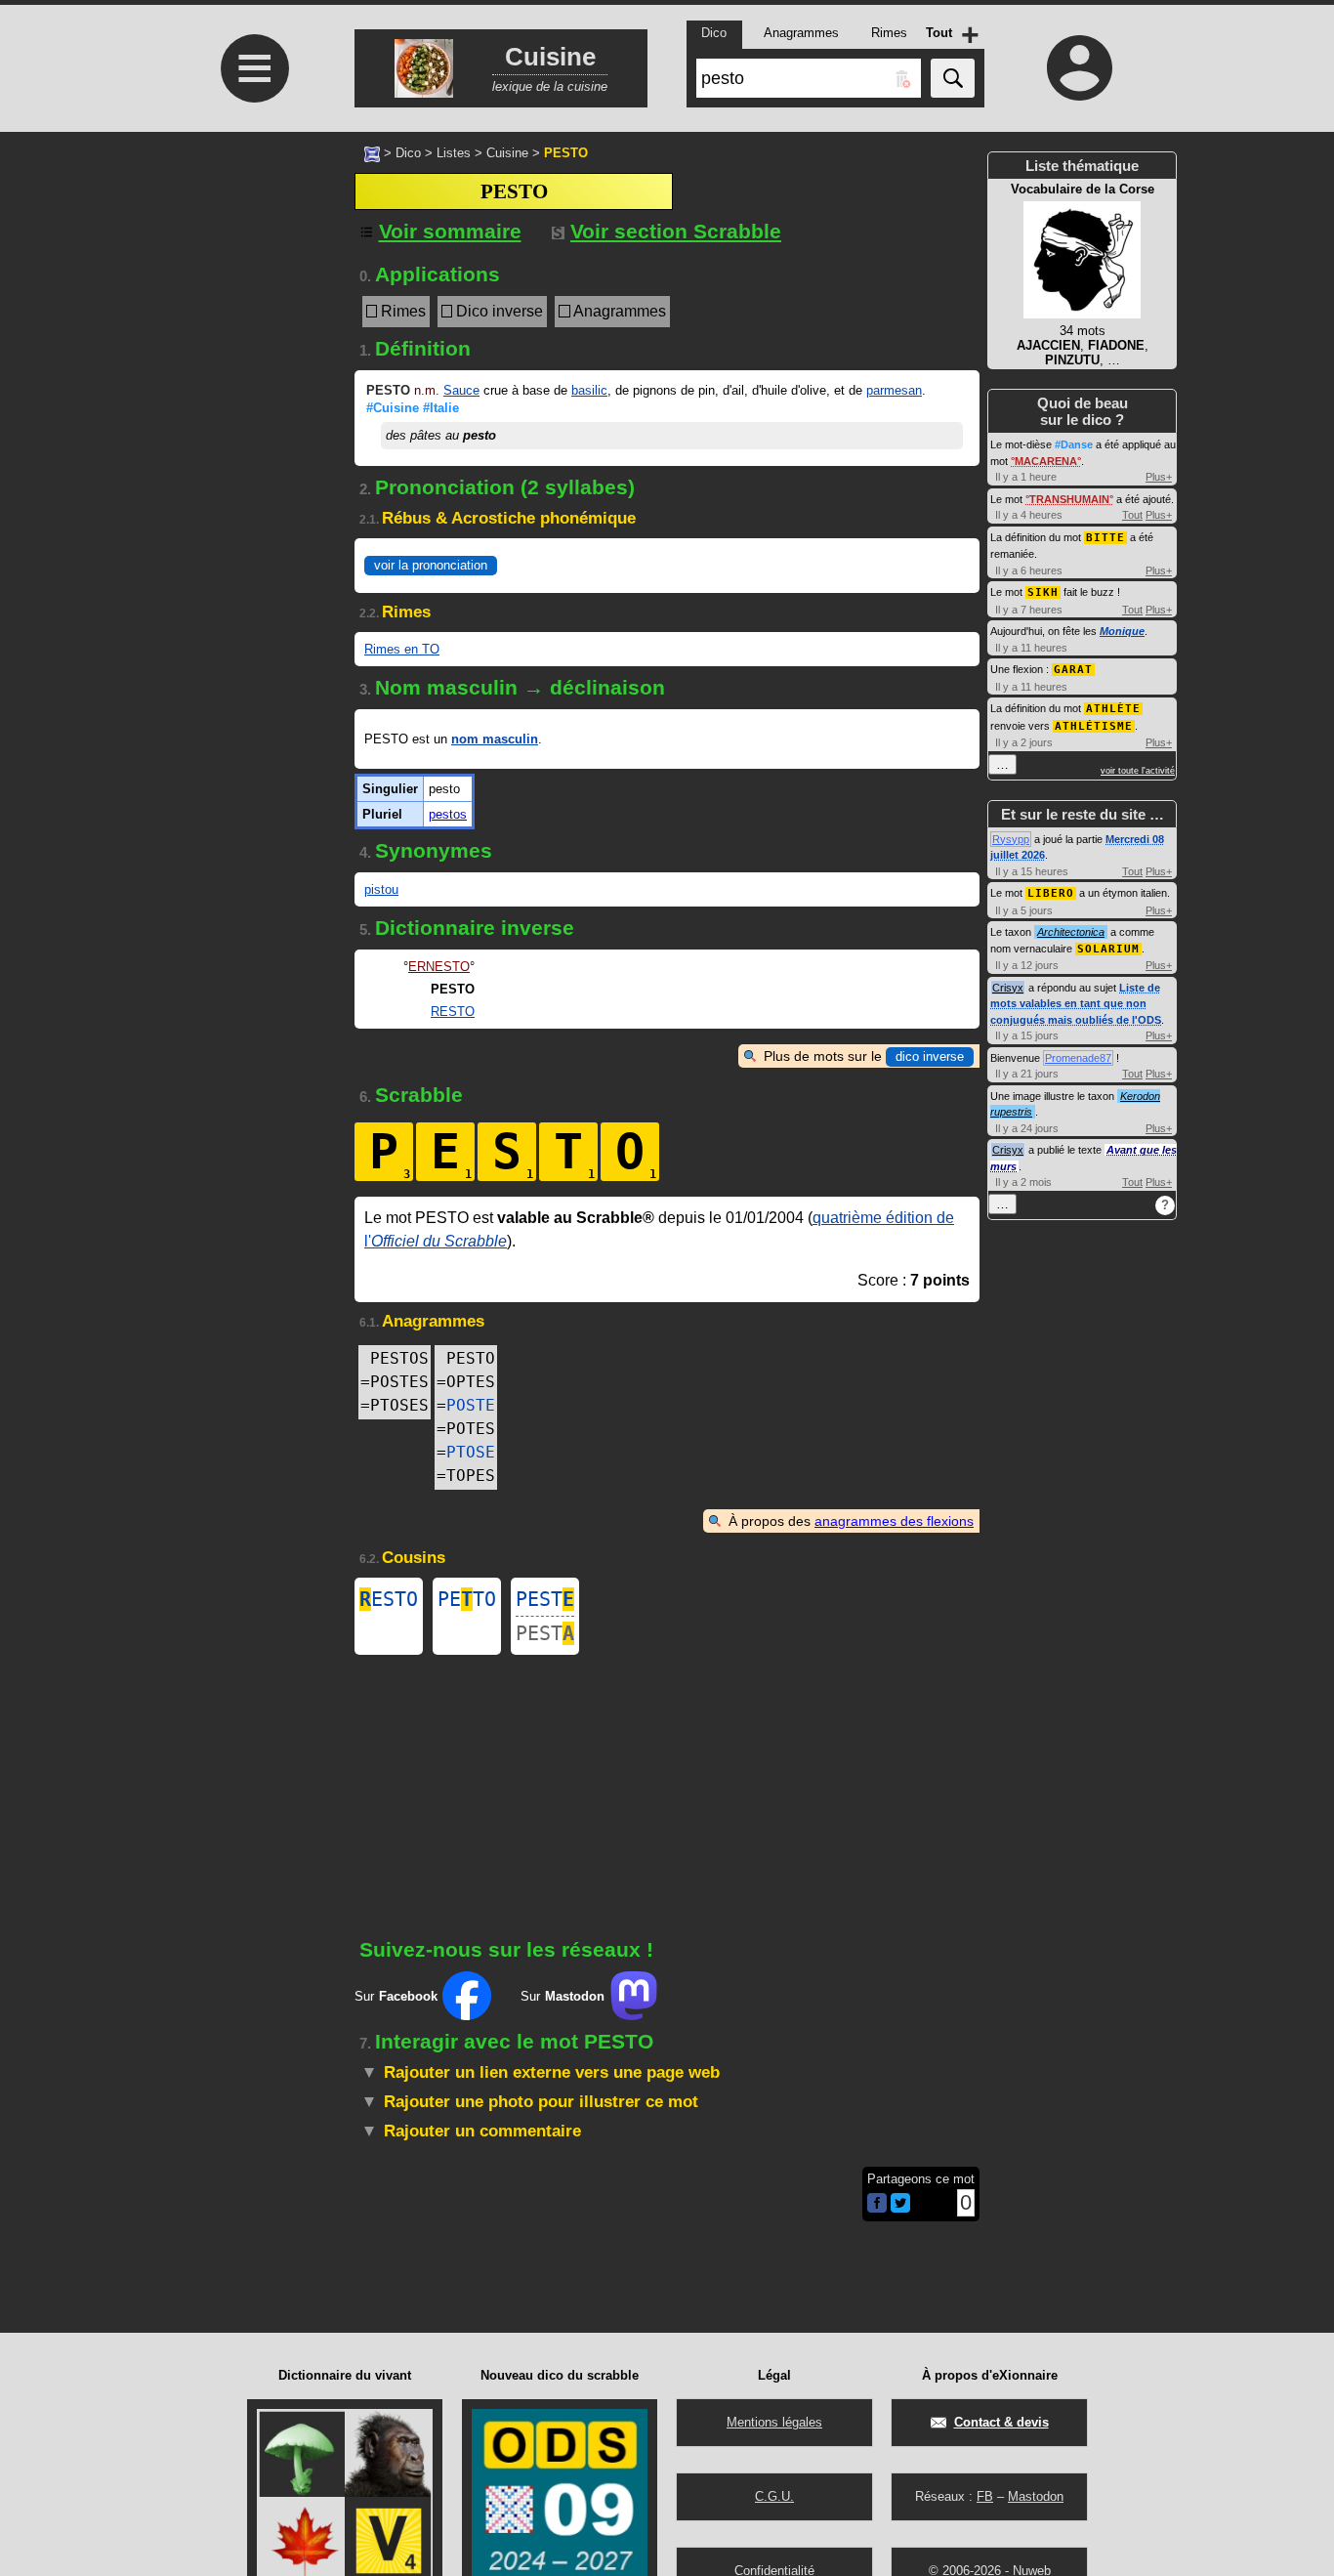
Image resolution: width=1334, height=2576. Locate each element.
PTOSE (471, 1452)
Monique (1122, 631)
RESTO (453, 1012)
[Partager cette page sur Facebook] (877, 2204)
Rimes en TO (402, 649)
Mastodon (1036, 2496)
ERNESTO (439, 967)
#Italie (441, 408)
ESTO (389, 1599)
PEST (545, 1599)
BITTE (1105, 538)
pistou (381, 889)
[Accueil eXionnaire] (372, 152)
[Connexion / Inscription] (1080, 67)
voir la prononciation (431, 565)
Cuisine (507, 153)
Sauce (461, 390)
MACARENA (1046, 461)
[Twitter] (900, 2208)
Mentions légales (774, 2422)
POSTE (471, 1405)
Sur (396, 1996)
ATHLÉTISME (1094, 726)
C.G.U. (774, 2496)
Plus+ (1159, 477)
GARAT (1073, 670)
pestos (448, 814)
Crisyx (1008, 988)
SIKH (1043, 592)
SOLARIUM (1108, 949)
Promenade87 (1078, 1058)
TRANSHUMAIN (1069, 499)
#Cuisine (393, 408)
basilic (589, 390)
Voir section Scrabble (676, 231)
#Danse (1074, 444)
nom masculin (495, 739)
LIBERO (1051, 893)
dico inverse (930, 1056)
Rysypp (1011, 839)
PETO (467, 1599)
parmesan (894, 390)
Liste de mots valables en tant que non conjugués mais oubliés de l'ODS (1076, 1004)
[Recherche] (953, 78)
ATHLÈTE (1113, 709)
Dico (408, 153)
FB (985, 2496)
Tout (1132, 515)
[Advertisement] (252, 319)
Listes (454, 153)
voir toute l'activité (1138, 771)
